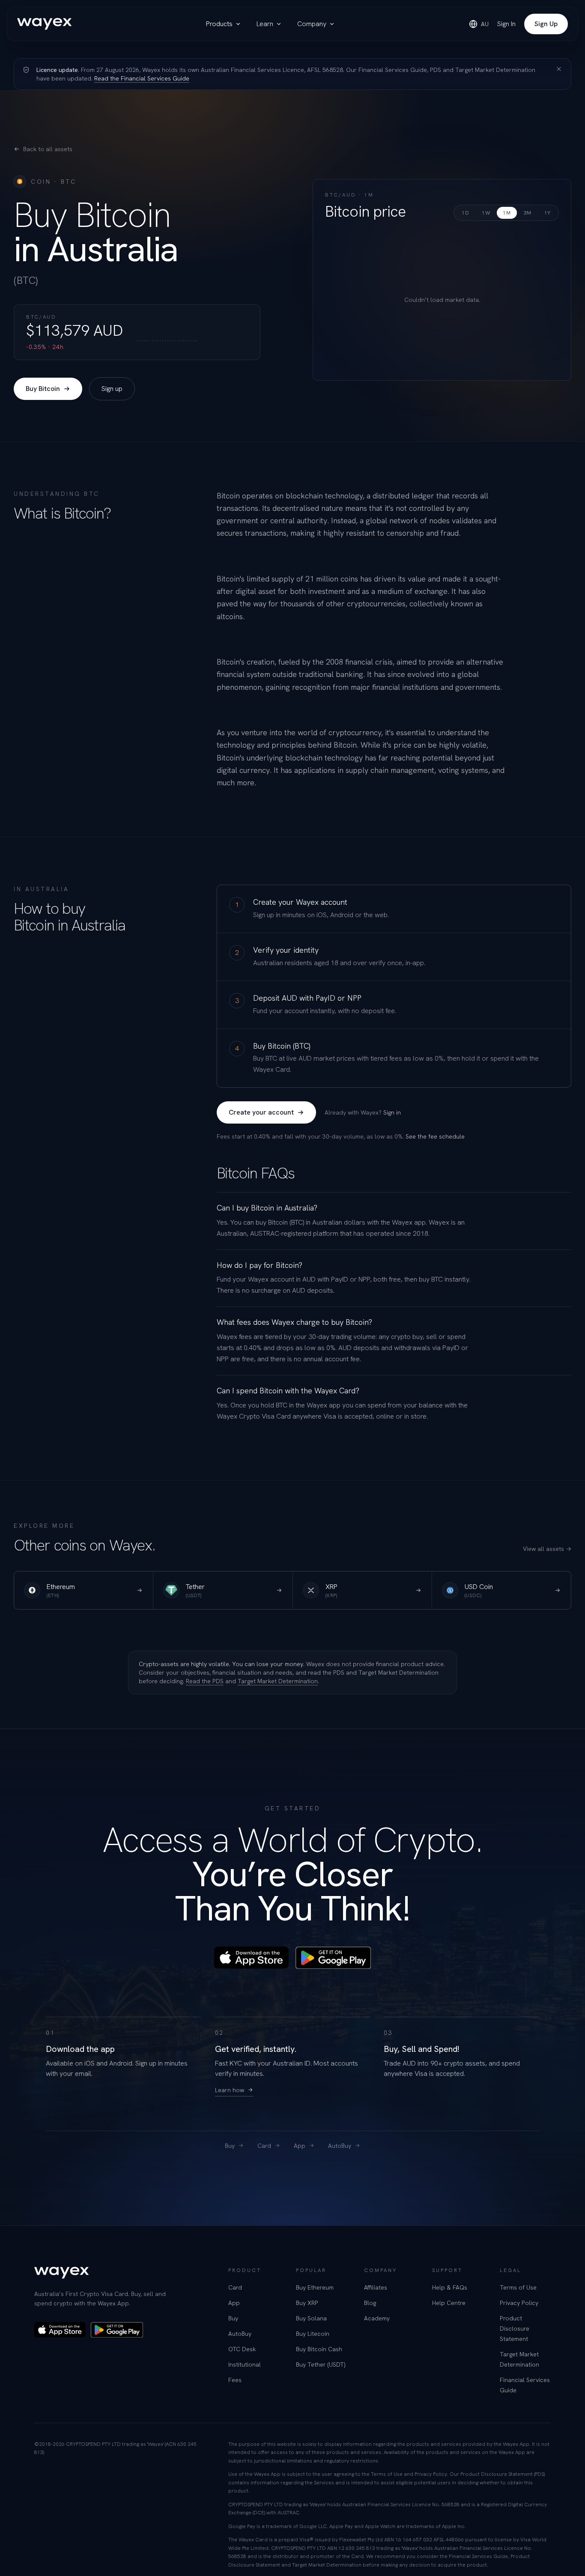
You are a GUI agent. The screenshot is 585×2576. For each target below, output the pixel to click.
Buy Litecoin (313, 2334)
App (300, 2146)
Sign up (112, 389)
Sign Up (546, 24)
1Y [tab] (548, 213)
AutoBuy (340, 2146)
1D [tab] (465, 213)
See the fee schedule (435, 1136)
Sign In (506, 24)
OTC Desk (242, 2349)
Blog (370, 2303)
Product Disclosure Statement (515, 2329)
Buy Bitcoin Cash (319, 2349)
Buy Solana (311, 2318)
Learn (265, 24)
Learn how (230, 2090)
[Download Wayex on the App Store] (251, 1958)
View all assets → (547, 1549)
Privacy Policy (519, 2303)
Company (312, 24)
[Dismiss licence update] (559, 69)
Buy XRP (307, 2303)
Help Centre (449, 2303)
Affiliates (376, 2287)
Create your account (261, 1112)
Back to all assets (48, 149)
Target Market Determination (278, 1681)
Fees (235, 2380)
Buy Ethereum (315, 2287)
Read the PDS (205, 1681)
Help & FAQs (450, 2287)
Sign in (392, 1112)
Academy (377, 2318)
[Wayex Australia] (45, 24)
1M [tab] (507, 213)
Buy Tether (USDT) (321, 2364)
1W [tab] (486, 213)
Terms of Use (518, 2287)
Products (219, 24)
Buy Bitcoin (43, 389)
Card (264, 2146)
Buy (230, 2146)
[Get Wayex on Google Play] (333, 1958)
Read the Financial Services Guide (142, 78)
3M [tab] (528, 213)
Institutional (245, 2364)
